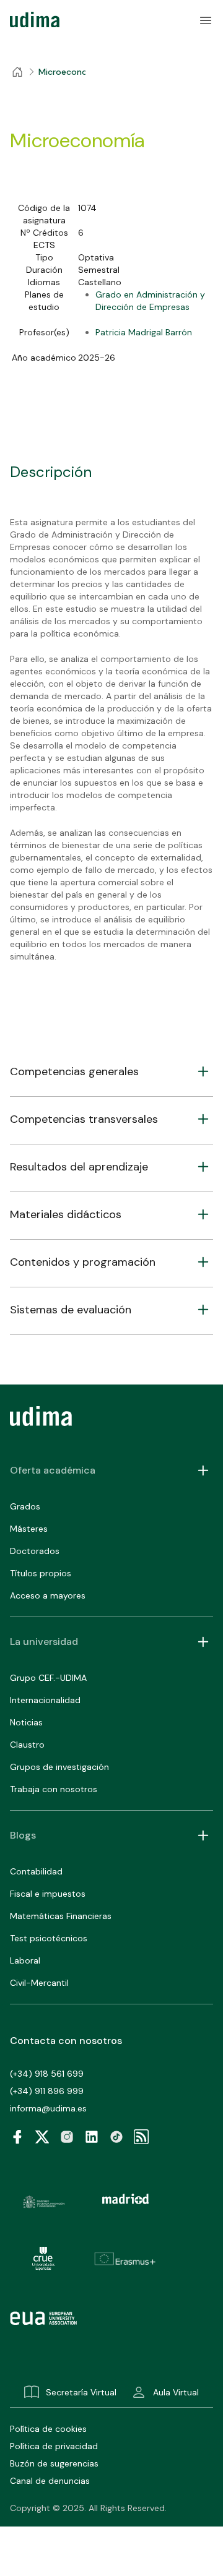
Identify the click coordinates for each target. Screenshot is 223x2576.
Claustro (27, 1745)
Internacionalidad (45, 1700)
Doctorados (35, 1551)
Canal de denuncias (50, 2481)
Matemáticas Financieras (61, 1916)
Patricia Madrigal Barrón (144, 332)
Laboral (25, 1960)
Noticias (26, 1722)
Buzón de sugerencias (54, 2463)
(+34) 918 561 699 (47, 2074)
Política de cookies (48, 2429)
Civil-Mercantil (39, 1983)
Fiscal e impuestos (48, 1894)
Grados (25, 1506)
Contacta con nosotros (66, 2041)
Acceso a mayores (48, 1595)
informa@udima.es (48, 2108)
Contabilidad (36, 1871)
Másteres (29, 1529)
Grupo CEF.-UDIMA (48, 1678)
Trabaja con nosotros (54, 1789)
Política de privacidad (54, 2446)
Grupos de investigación (59, 1767)
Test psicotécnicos (49, 1938)
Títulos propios (41, 1573)
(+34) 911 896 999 (47, 2091)
